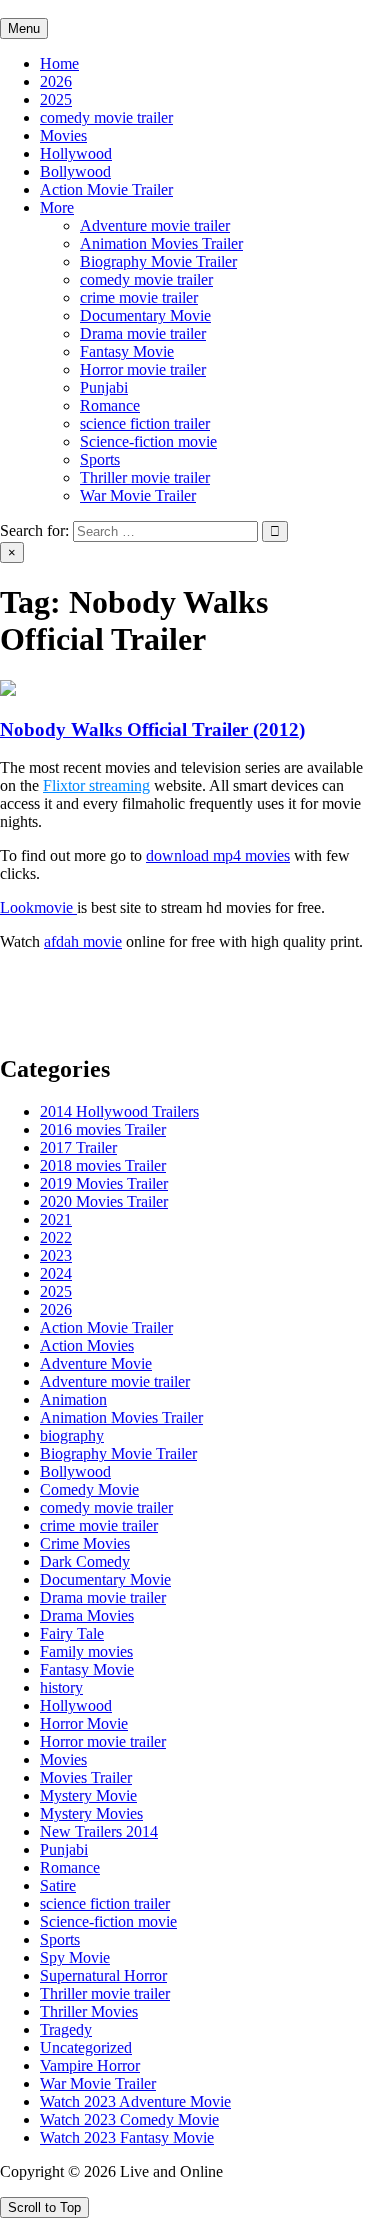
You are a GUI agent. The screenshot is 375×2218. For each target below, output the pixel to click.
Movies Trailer (86, 1777)
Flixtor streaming (96, 785)
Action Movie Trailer (106, 189)
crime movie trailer (139, 297)
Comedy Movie (89, 1489)
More (57, 207)
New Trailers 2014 (99, 1831)
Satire (58, 1885)
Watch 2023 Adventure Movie (135, 2101)
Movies (63, 135)
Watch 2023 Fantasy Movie (127, 2137)
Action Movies (87, 1345)
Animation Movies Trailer (161, 243)
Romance (110, 405)
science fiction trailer (145, 423)
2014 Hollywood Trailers (119, 1111)
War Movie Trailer (138, 495)
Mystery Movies (91, 1813)
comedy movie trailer (106, 117)
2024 (56, 1273)
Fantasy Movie (127, 351)
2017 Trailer (78, 1147)
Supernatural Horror (103, 1975)
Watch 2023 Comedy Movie (129, 2119)
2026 (56, 81)
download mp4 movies (218, 855)
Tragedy (66, 2029)
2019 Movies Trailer (104, 1183)
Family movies (86, 1651)
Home (59, 63)
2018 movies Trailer (103, 1165)
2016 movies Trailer (103, 1129)
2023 (56, 1255)
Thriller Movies (89, 2011)
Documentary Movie (145, 315)
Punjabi (104, 387)
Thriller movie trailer (145, 477)
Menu (24, 28)
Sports (100, 459)
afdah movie (83, 941)
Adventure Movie (96, 1363)
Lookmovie (38, 907)
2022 (56, 1237)
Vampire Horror (90, 2065)
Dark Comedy (85, 1561)
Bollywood (75, 171)
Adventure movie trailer (155, 225)
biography (72, 1435)
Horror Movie (84, 1723)
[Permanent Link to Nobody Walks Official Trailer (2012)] (8, 690)
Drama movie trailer (143, 333)
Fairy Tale (72, 1633)
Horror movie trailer (143, 369)
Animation (73, 1399)
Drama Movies (87, 1615)
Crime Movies (85, 1543)
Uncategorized (86, 2047)
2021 (56, 1219)
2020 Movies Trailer (104, 1201)
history (61, 1687)
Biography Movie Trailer (158, 261)
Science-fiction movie (148, 441)
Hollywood (76, 153)
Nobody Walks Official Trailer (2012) (152, 729)
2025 (56, 99)
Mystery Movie (88, 1795)
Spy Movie (75, 1957)
